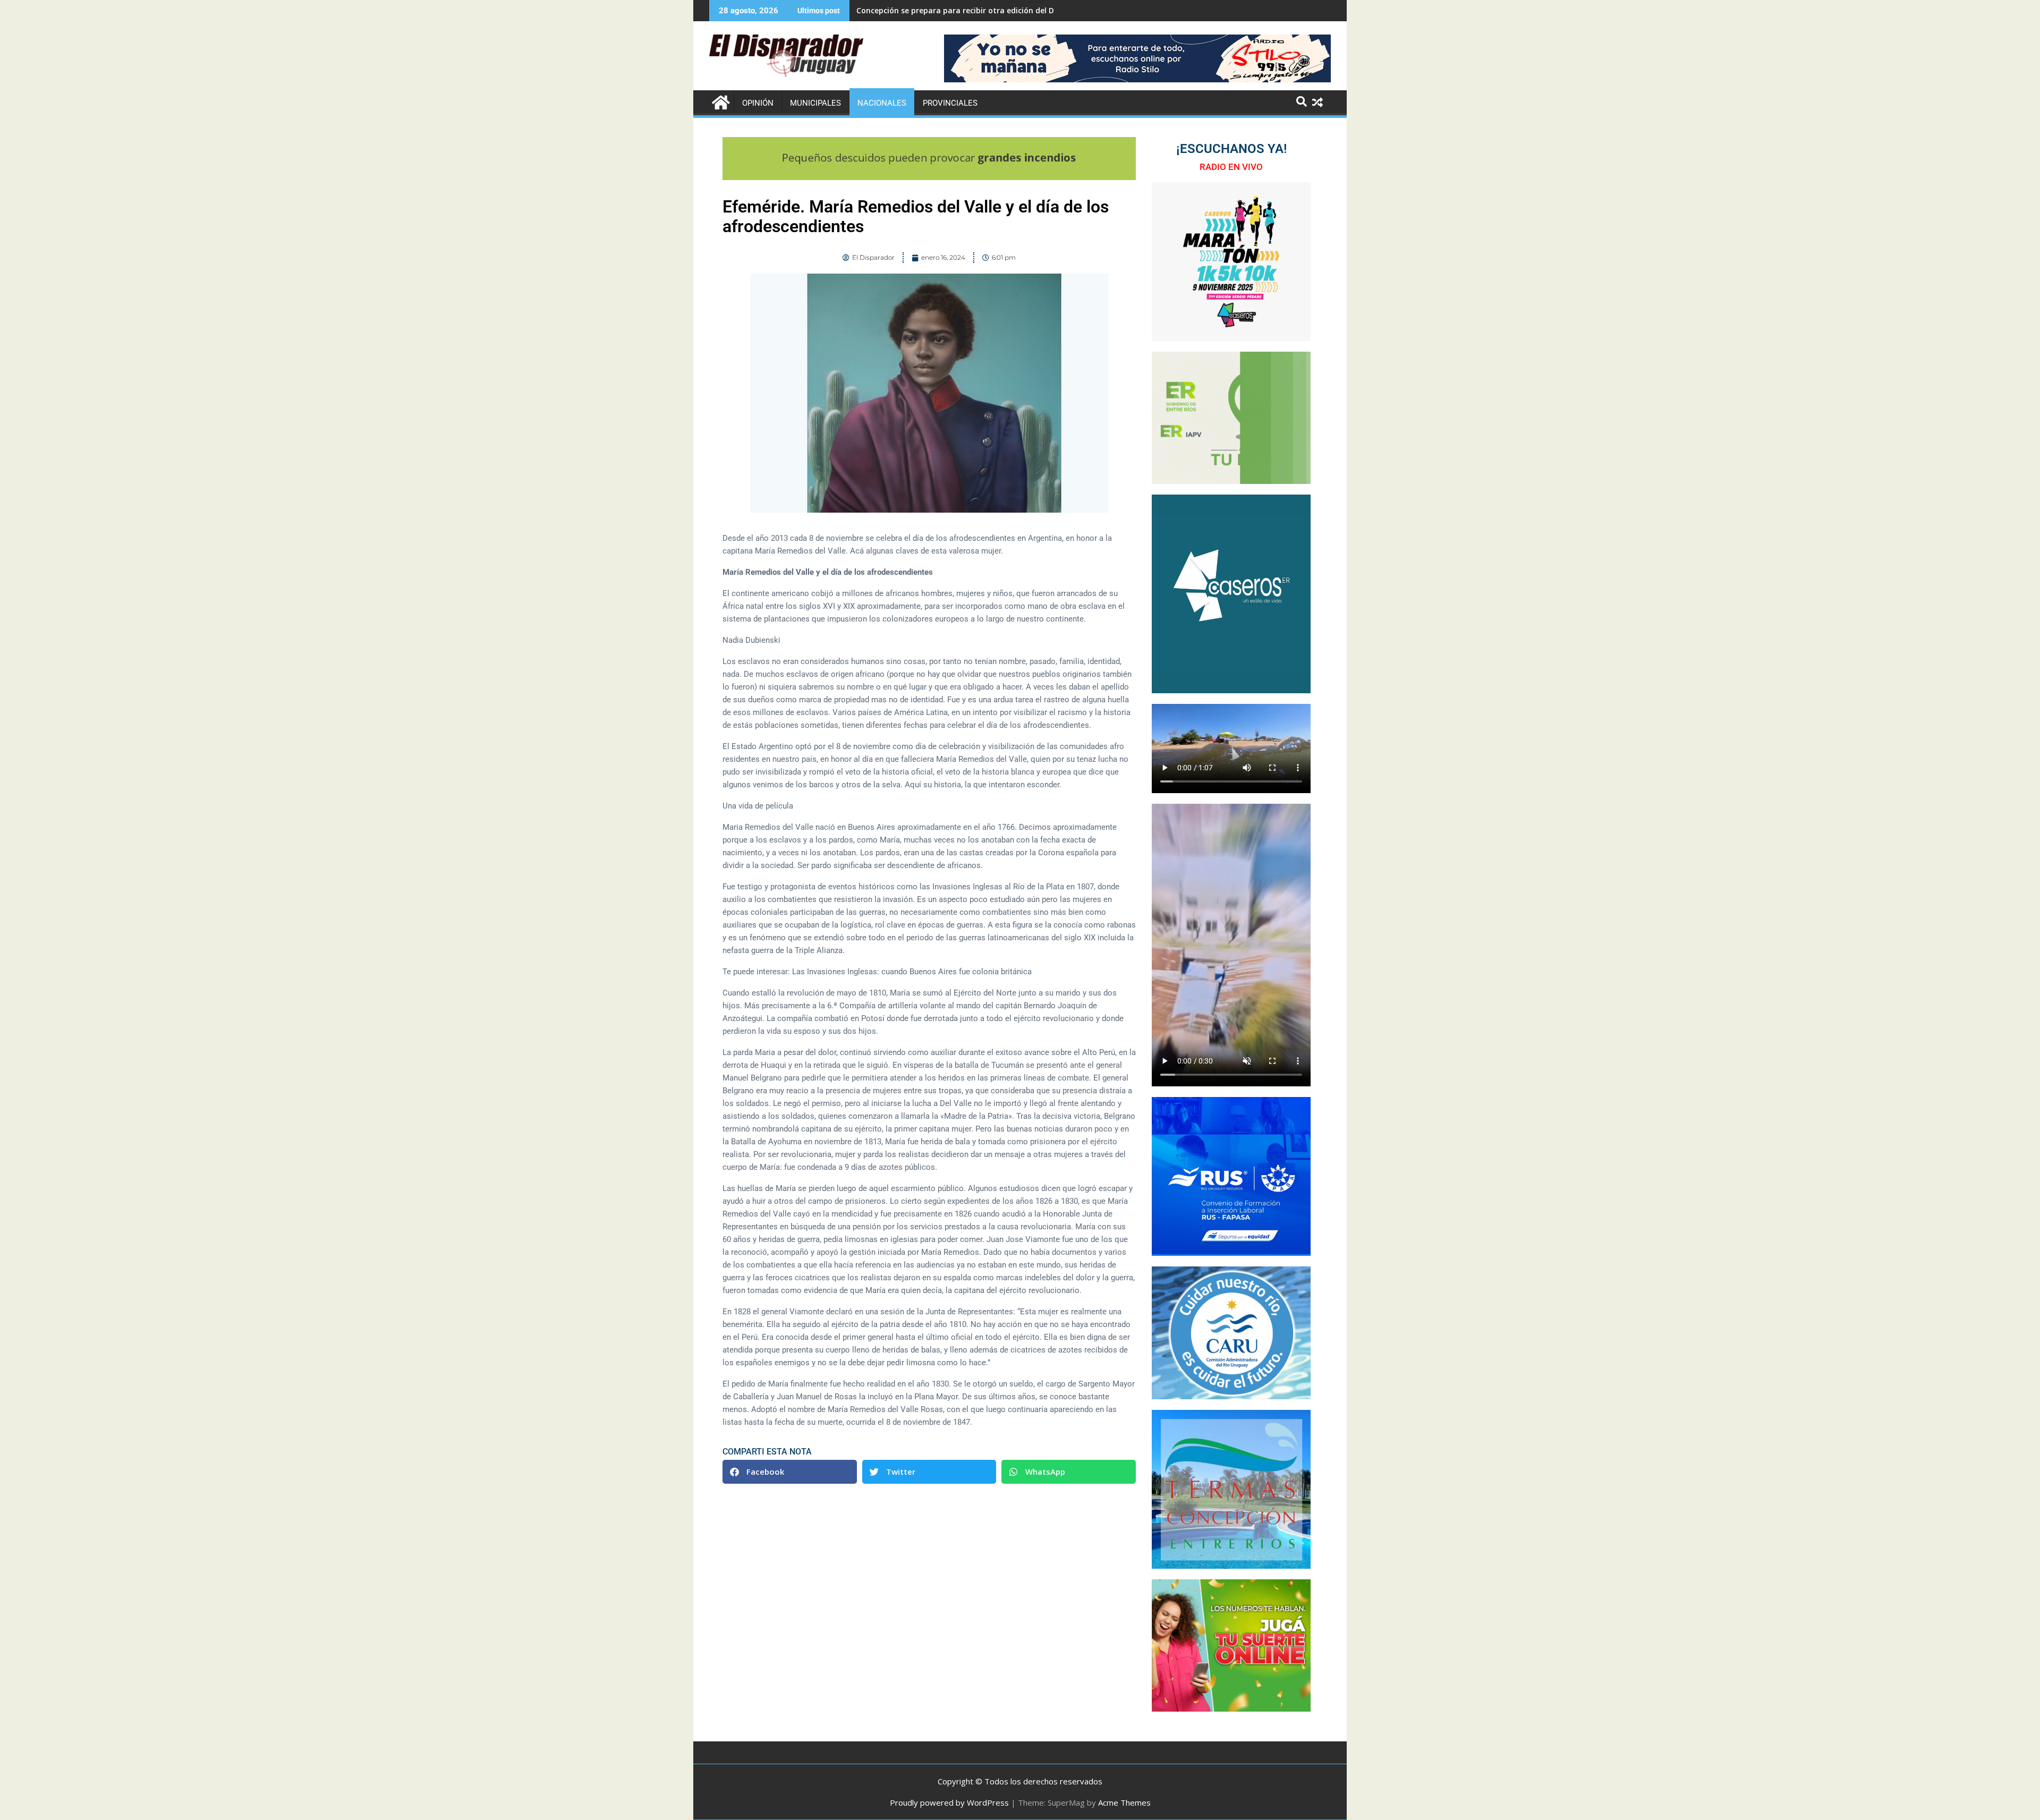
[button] (790, 1472)
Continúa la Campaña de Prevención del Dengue (946, 10)
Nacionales (882, 103)
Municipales (815, 103)
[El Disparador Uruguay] (720, 101)
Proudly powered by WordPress (949, 1802)
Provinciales (950, 103)
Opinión (758, 103)
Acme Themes (1124, 1802)
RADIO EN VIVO (1231, 167)
